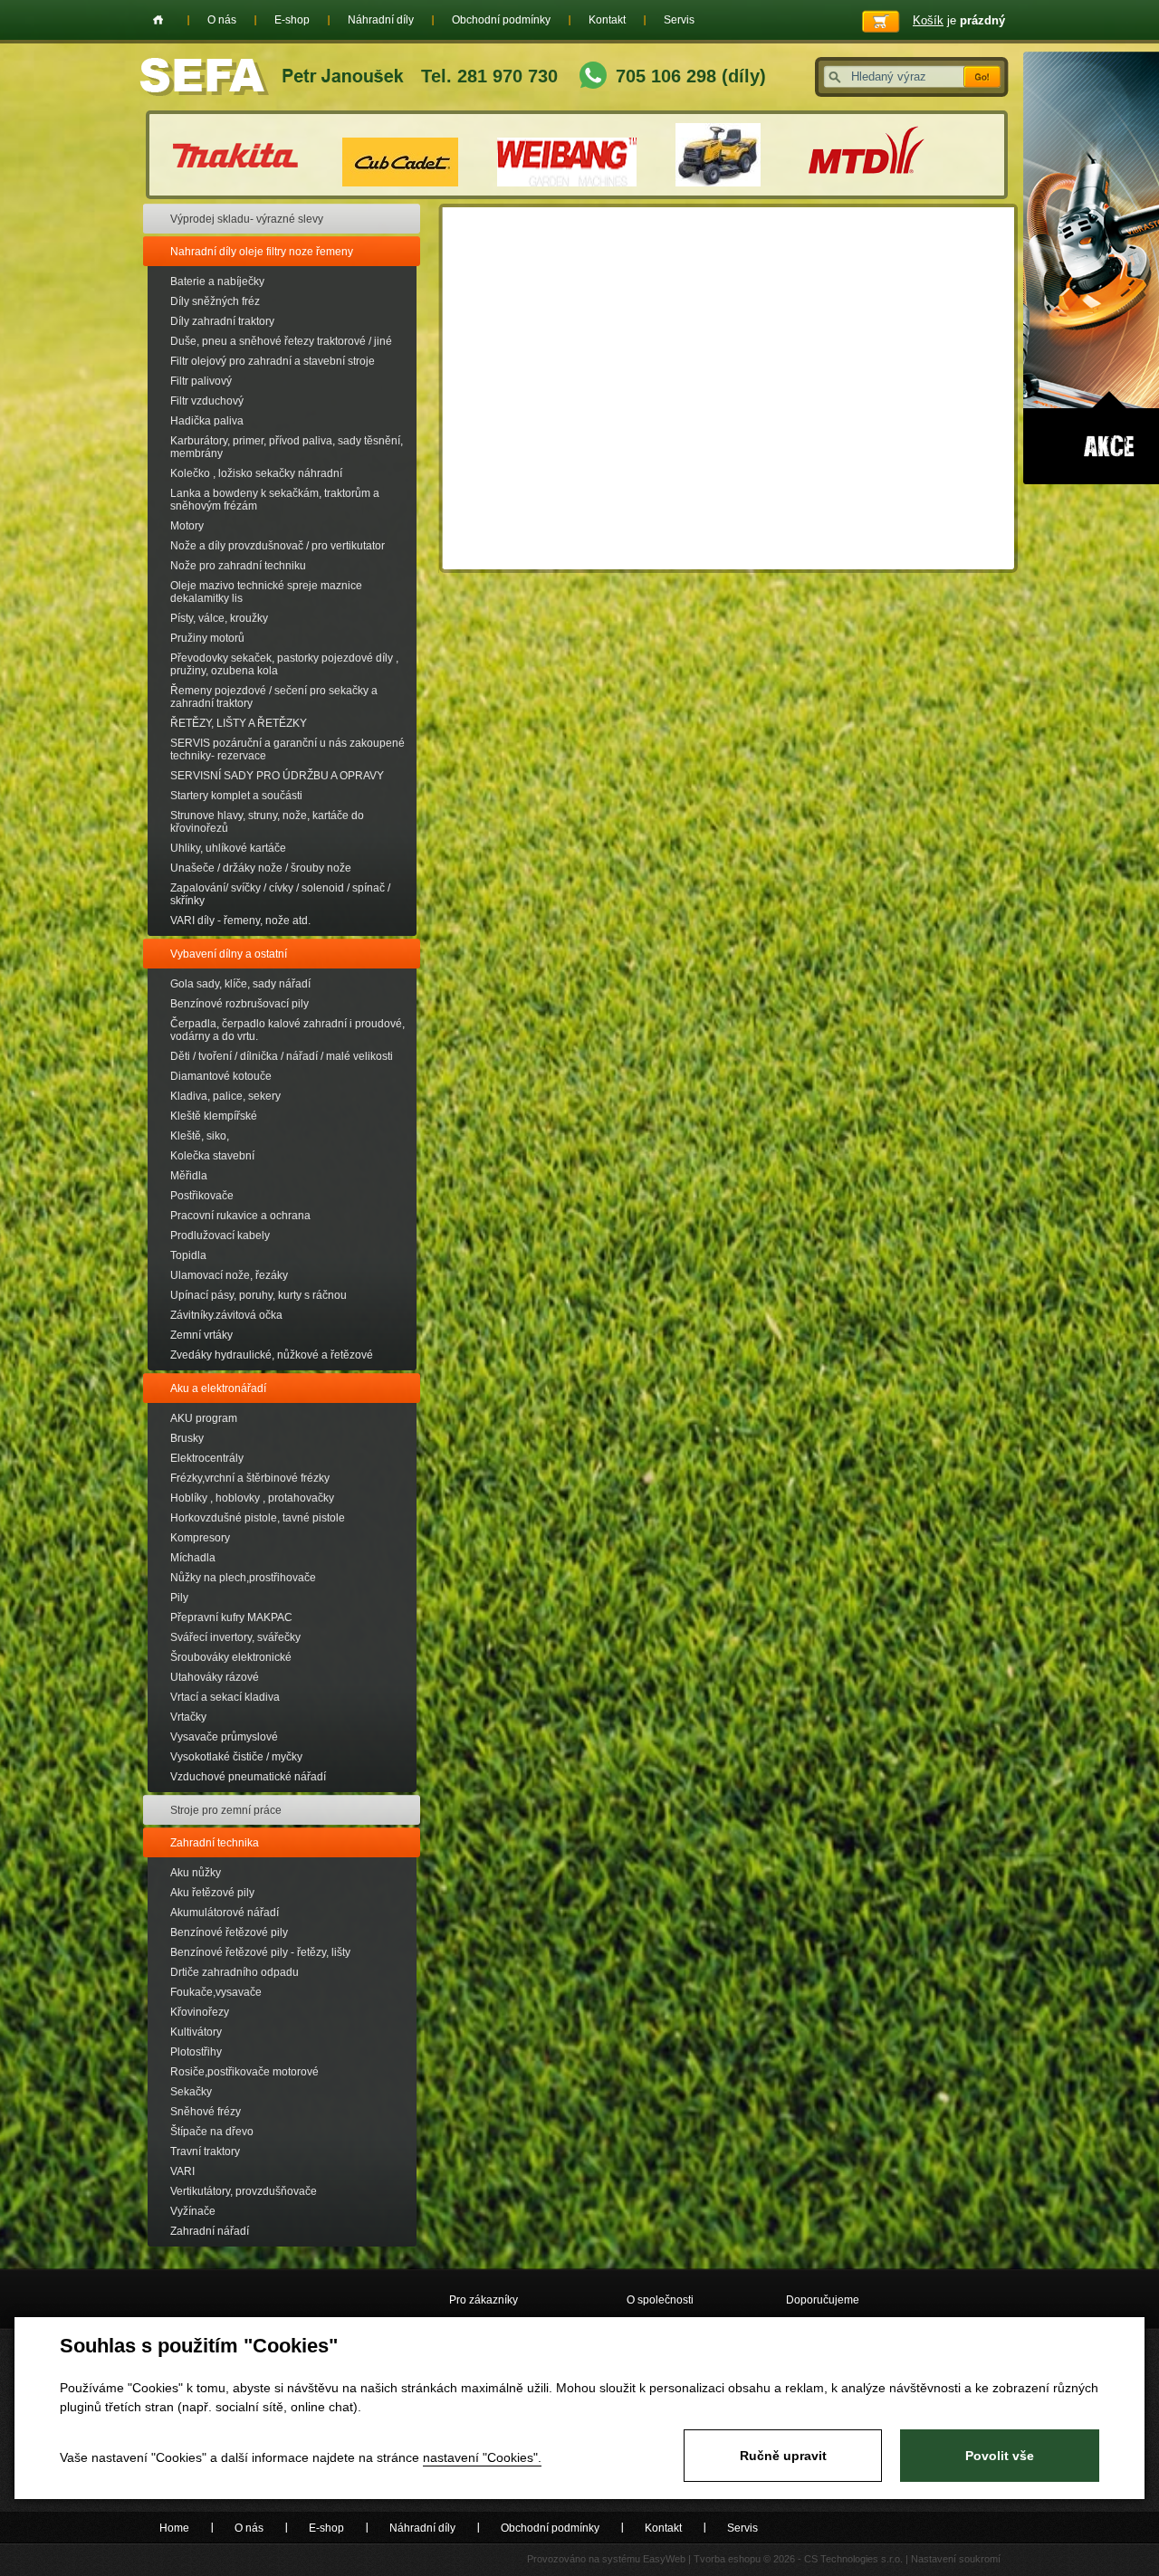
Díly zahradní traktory (222, 321)
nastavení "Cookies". (482, 2457)
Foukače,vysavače (216, 1992)
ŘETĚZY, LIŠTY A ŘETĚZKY (239, 723)
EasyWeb (664, 2559)
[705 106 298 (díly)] (593, 77)
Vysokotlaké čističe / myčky (236, 1757)
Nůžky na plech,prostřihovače (243, 1578)
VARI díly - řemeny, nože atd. (240, 921)
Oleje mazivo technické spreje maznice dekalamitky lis (266, 592)
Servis (679, 20)
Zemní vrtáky (201, 1335)
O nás (222, 20)
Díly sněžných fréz (215, 301)
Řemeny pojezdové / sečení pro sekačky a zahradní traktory (274, 697)
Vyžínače (193, 2211)
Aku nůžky (196, 1873)
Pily (179, 1598)
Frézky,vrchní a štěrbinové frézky (250, 1478)
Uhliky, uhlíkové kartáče (228, 848)
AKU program (204, 1418)
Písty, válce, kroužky (219, 618)
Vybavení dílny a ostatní (229, 954)
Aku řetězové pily (212, 1893)
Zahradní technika (215, 1843)
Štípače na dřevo (212, 2132)
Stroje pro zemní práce (226, 1810)
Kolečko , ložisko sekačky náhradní (256, 473)
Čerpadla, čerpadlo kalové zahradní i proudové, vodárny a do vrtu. (287, 1030)
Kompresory (200, 1538)
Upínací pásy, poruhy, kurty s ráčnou (259, 1295)
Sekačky (191, 2092)
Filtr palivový (201, 381)
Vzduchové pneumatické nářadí (248, 1777)
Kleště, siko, (200, 1136)
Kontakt (607, 20)
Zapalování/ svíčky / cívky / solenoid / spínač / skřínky (280, 894)
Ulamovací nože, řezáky (229, 1275)
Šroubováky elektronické (231, 1657)
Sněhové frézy (206, 2112)
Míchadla (193, 1558)
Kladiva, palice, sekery (225, 1096)
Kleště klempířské (214, 1116)
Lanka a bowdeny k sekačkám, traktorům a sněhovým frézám (275, 500)
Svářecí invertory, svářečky (235, 1637)
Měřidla (189, 1176)
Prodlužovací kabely (220, 1236)
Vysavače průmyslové (224, 1737)
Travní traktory (205, 2151)
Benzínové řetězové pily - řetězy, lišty (260, 1952)
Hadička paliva (207, 421)
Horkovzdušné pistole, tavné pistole (258, 1518)
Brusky (187, 1438)
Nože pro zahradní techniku (238, 566)
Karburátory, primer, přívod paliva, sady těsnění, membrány (287, 447)
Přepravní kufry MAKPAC (231, 1617)
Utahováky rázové (215, 1677)
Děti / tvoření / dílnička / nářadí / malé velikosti (282, 1056)
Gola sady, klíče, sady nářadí (240, 984)
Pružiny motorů (207, 638)
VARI (182, 2171)
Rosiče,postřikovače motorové (244, 2072)
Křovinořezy (200, 2012)
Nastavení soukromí (956, 2559)
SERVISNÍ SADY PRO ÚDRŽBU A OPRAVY (277, 776)
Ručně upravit (783, 2456)
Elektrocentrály (207, 1458)
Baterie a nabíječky (217, 281)
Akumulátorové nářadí (225, 1913)
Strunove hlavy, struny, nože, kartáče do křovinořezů (267, 822)
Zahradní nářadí (210, 2231)
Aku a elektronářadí (218, 1388)
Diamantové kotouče (221, 1076)
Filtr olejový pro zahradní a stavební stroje (273, 361)
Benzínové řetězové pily (229, 1932)
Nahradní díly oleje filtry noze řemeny (262, 252)
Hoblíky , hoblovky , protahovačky (252, 1498)
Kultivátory (196, 2032)
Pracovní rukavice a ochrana (240, 1216)
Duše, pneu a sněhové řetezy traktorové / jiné (281, 341)
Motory (187, 526)
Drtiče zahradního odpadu (235, 1972)
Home (158, 20)
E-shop (292, 20)
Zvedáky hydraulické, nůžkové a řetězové (272, 1355)
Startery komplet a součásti (236, 796)
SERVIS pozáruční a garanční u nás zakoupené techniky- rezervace (287, 749)
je (959, 20)
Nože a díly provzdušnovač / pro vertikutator (278, 546)
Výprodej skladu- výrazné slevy (247, 219)
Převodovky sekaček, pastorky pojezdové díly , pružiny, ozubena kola (284, 664)
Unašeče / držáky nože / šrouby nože (261, 868)
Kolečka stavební (212, 1156)
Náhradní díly (381, 20)
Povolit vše (1000, 2456)
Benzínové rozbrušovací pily (239, 1004)
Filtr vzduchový (207, 401)
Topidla (188, 1255)
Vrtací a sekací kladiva (225, 1697)
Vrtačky (188, 1717)
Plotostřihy (196, 2052)
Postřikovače (202, 1196)
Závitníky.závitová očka (226, 1315)
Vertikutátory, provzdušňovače (244, 2191)
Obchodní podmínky (501, 20)
